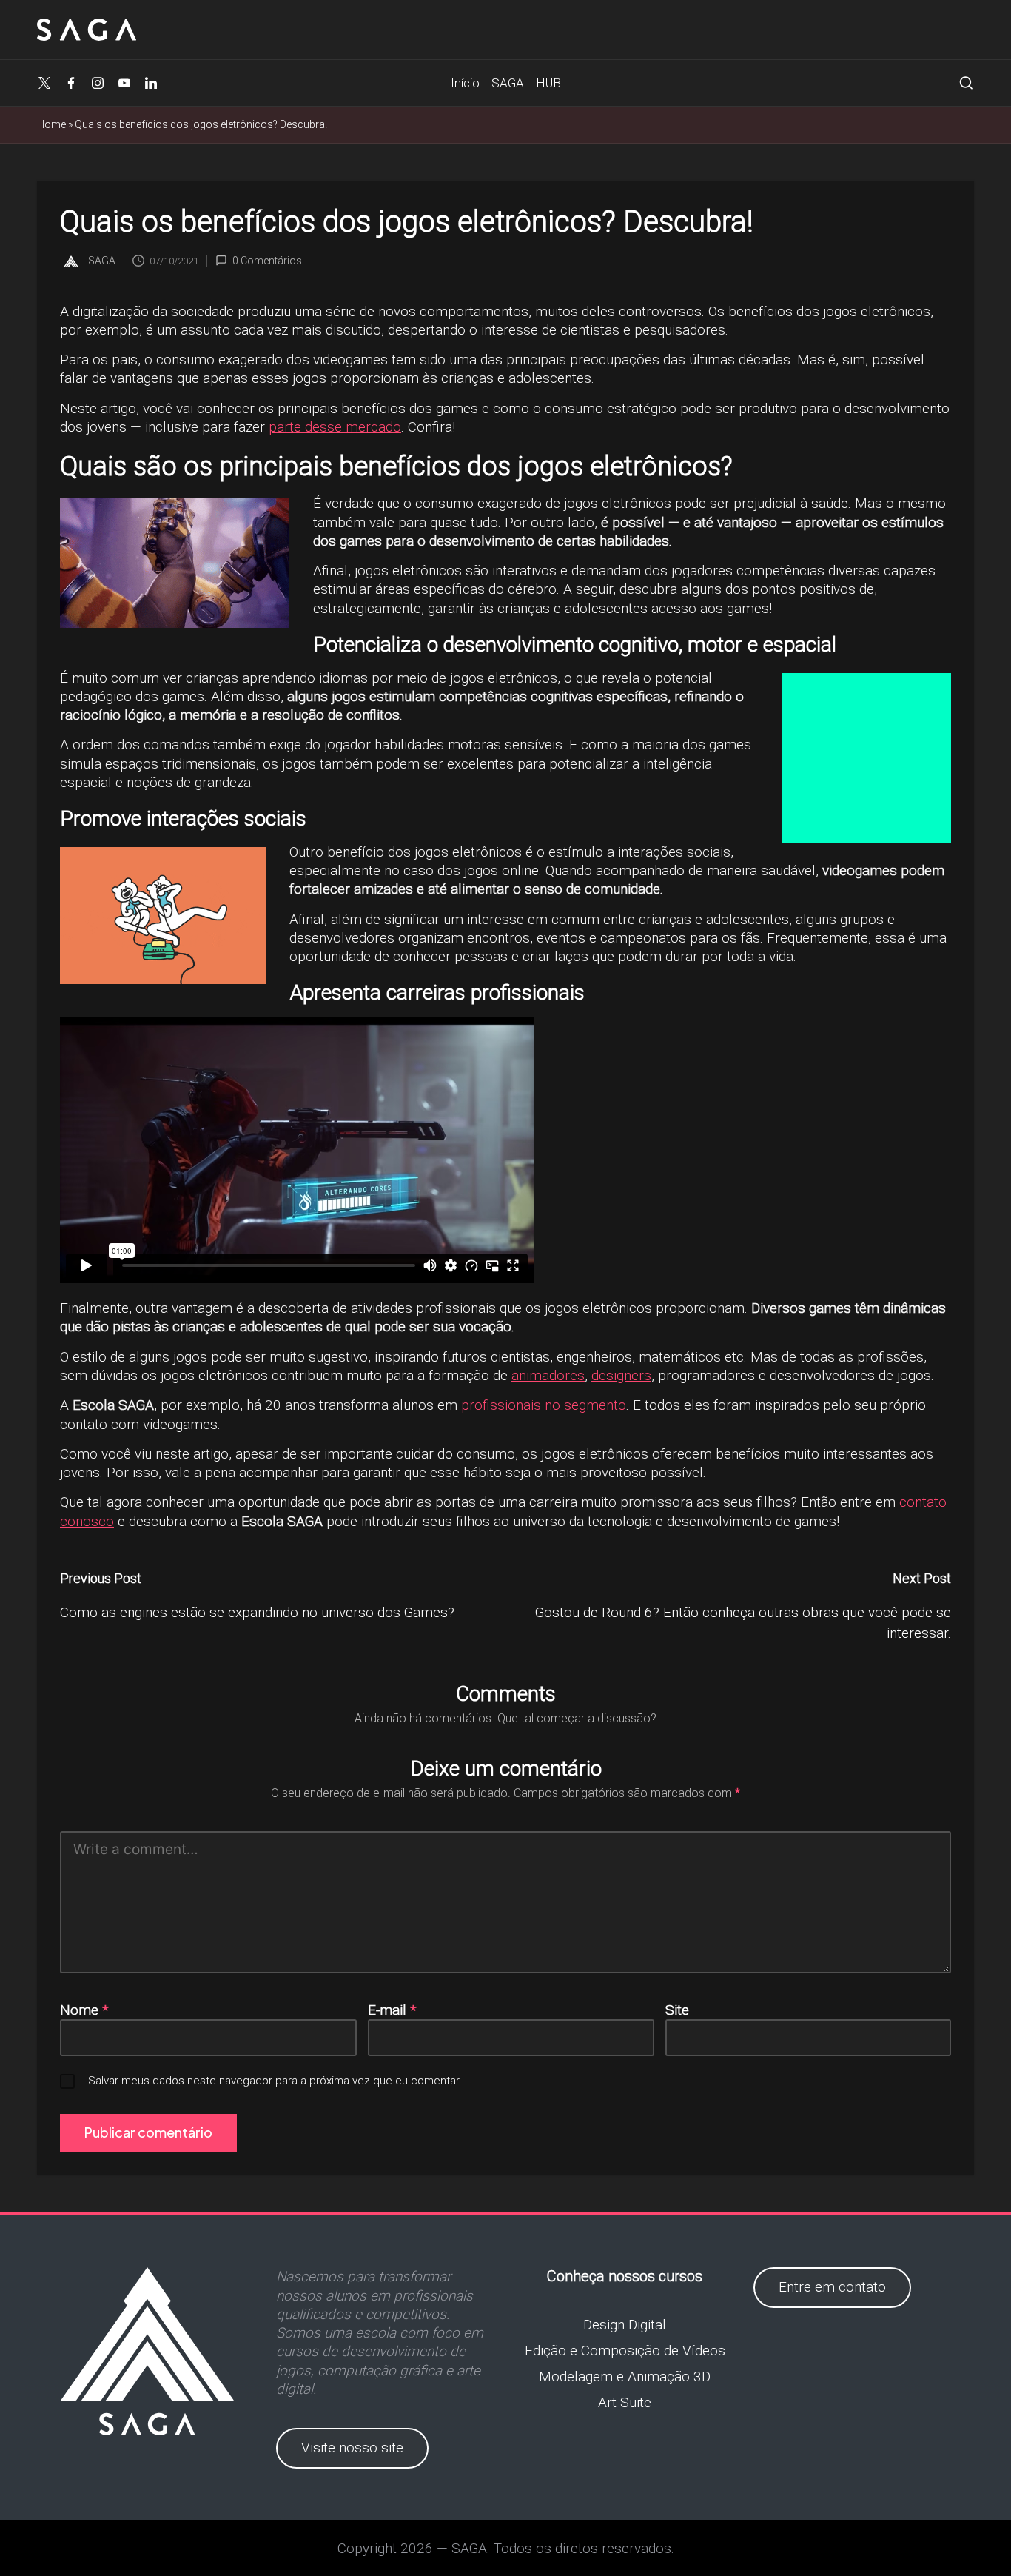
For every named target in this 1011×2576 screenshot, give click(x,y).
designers (621, 1375)
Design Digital (625, 2325)
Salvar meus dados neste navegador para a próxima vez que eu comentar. (275, 2081)
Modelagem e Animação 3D (625, 2376)
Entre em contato (832, 2287)
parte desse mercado (335, 427)
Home (51, 124)
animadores (548, 1375)
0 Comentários (267, 261)
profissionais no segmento (544, 1405)
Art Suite (625, 2402)
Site (677, 2010)
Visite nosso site (352, 2448)
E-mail (392, 2010)
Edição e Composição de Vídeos (625, 2351)
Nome (84, 2010)
